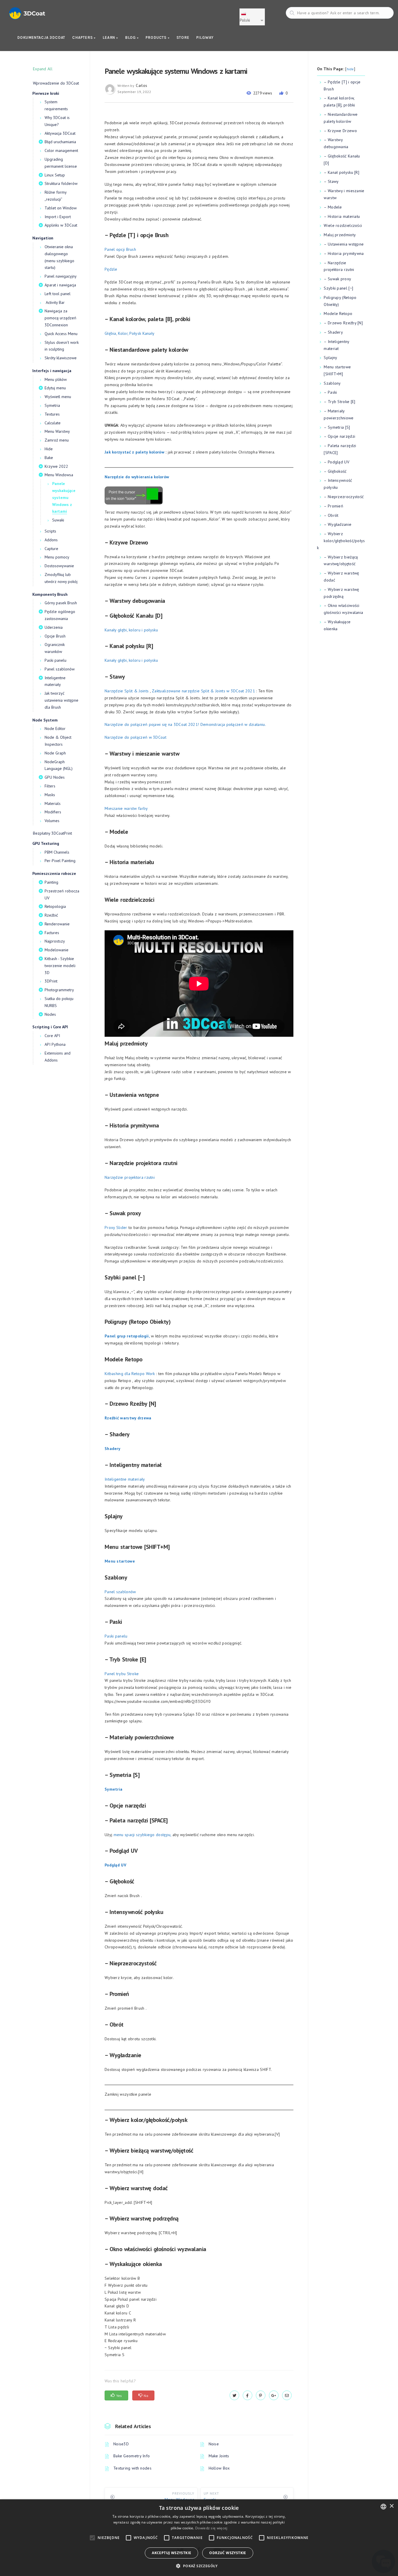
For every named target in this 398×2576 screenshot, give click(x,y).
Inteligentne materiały (125, 1479)
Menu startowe (120, 1561)
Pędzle (111, 269)
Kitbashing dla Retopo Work (130, 1374)
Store (183, 37)
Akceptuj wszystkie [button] (171, 2553)
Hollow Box (219, 2468)
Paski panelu (116, 1636)
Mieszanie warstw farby (126, 808)
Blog (131, 37)
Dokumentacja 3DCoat (41, 37)
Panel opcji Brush (120, 249)
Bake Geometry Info (132, 2456)
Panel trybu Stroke (122, 1674)
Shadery (112, 1449)
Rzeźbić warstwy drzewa (128, 1418)
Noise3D (121, 2444)
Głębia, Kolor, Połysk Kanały (130, 333)
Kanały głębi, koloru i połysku (131, 630)
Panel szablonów (120, 1592)
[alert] (199, 2538)
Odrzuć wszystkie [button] (228, 2553)
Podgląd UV (115, 1865)
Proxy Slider (116, 1227)
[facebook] (248, 2395)
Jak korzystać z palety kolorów (134, 452)
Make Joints (219, 2456)
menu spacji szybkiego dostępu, (142, 1835)
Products (157, 37)
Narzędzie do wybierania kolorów (137, 477)
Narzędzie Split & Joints (127, 691)
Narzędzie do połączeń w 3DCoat (135, 737)
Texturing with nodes (132, 2468)
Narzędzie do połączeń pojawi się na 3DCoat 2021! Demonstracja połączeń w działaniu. (185, 724)
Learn (109, 37)
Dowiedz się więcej (211, 2528)
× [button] (391, 2506)
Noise (214, 2444)
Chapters (83, 37)
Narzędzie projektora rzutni (130, 1177)
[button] (199, 2566)
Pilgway (205, 37)
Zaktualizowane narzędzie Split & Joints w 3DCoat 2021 (203, 691)
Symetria (113, 1789)
